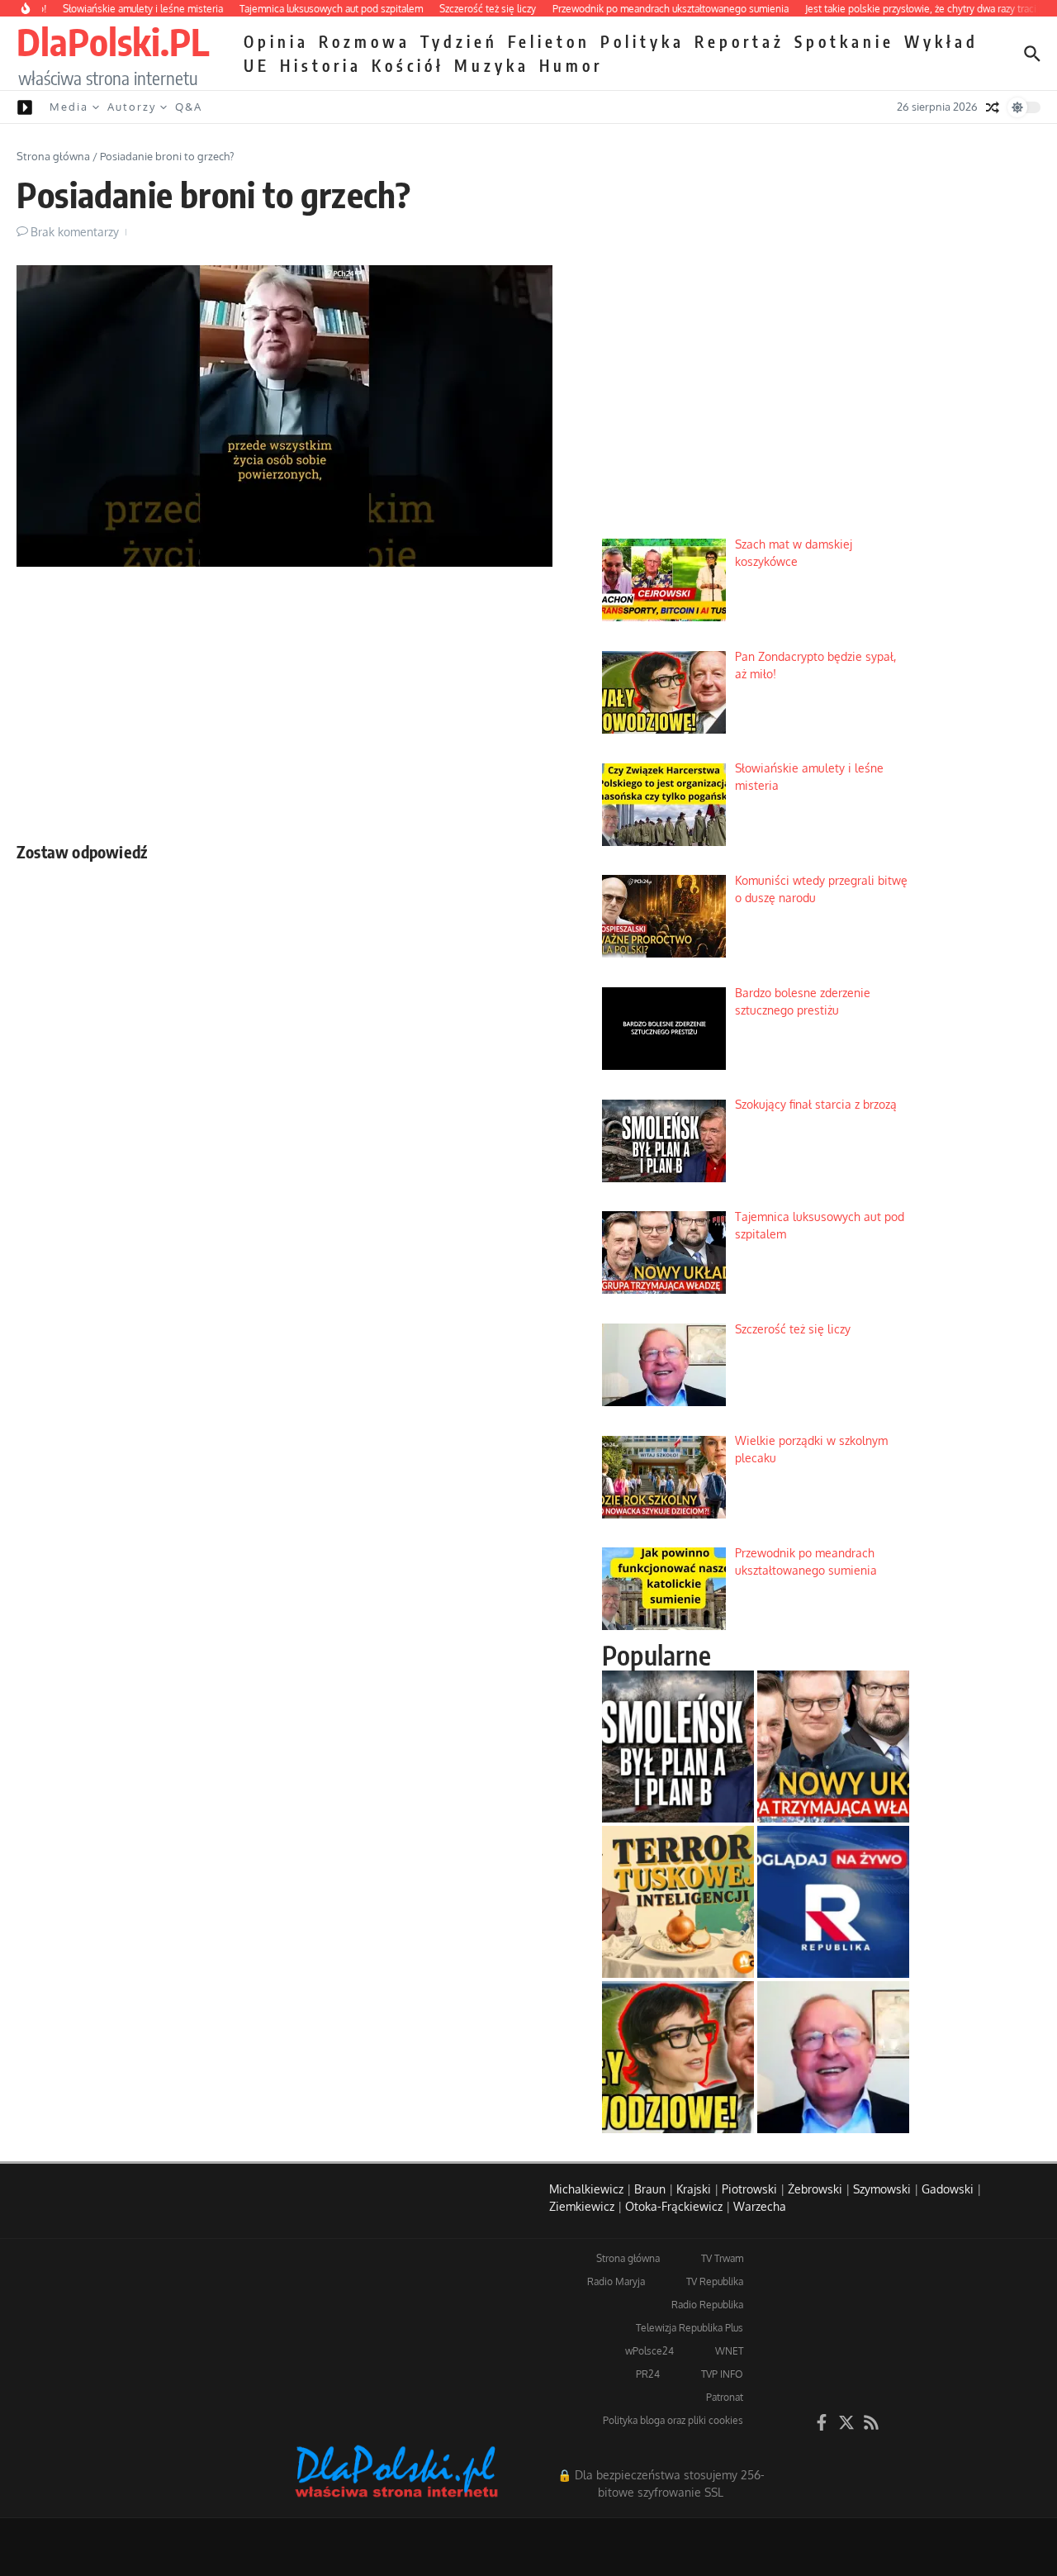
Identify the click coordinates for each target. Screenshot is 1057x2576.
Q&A (189, 107)
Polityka (642, 41)
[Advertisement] (284, 700)
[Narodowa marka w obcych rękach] (678, 1902)
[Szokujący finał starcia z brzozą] (678, 1747)
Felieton (549, 41)
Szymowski (882, 2189)
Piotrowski (749, 2189)
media (69, 107)
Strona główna (53, 156)
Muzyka (492, 65)
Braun (650, 2189)
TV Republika (715, 2281)
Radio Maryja (616, 2281)
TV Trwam (722, 2258)
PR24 (648, 2374)
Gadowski (948, 2189)
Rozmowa (365, 41)
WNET (729, 2351)
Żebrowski (815, 2189)
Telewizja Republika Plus (690, 2328)
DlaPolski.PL (113, 41)
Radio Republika (707, 2305)
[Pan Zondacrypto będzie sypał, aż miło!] (678, 2057)
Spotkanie (844, 41)
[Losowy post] (993, 107)
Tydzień (459, 41)
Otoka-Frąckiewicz (674, 2206)
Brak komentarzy (75, 232)
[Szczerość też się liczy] (833, 2057)
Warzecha (760, 2206)
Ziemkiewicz (582, 2206)
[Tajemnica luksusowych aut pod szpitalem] (833, 1747)
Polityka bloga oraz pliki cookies (673, 2420)
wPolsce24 (649, 2351)
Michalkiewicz (586, 2189)
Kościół (408, 65)
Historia (321, 65)
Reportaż (739, 41)
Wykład (941, 41)
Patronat (725, 2397)
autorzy (132, 107)
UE (257, 65)
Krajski (694, 2189)
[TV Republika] (833, 1902)
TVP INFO (722, 2374)
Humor (571, 65)
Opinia (276, 41)
